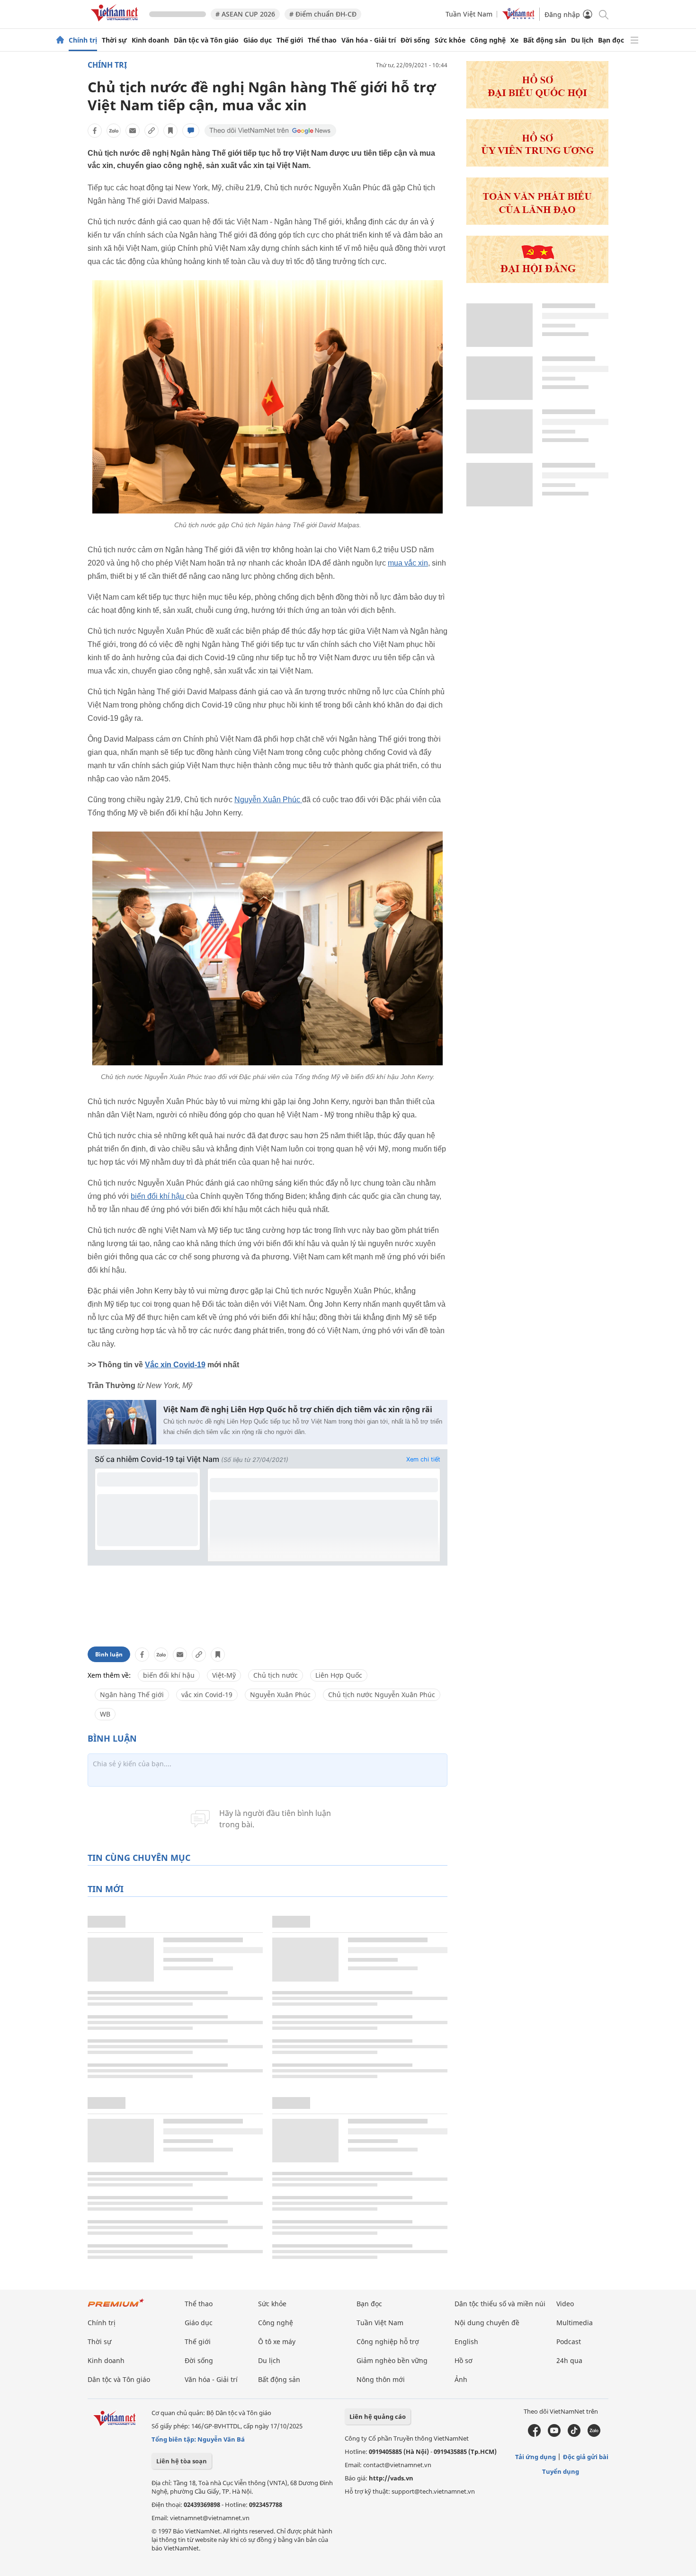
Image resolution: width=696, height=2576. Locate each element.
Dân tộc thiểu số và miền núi (500, 2304)
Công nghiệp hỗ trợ (388, 2341)
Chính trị (83, 40)
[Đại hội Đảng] (537, 280)
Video (565, 2304)
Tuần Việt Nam (469, 14)
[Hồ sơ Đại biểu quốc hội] (537, 106)
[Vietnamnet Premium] (116, 2307)
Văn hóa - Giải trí (369, 40)
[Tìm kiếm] (603, 14)
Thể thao (322, 40)
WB (105, 1714)
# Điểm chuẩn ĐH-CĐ (323, 14)
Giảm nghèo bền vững (392, 2360)
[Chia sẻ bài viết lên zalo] (114, 131)
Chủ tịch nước (276, 1675)
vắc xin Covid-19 (207, 1695)
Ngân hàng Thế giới (132, 1695)
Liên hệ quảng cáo (378, 2417)
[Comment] (191, 131)
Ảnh (461, 2379)
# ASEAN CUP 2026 (245, 14)
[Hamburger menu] (634, 40)
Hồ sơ (464, 2360)
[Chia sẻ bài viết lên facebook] (95, 131)
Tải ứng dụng (535, 2457)
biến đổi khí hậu (158, 1196)
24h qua (569, 2360)
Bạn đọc (611, 40)
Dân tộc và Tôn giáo (206, 40)
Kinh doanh (150, 40)
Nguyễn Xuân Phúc (268, 800)
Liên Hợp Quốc (339, 1675)
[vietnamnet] (116, 23)
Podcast (569, 2341)
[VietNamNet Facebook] (534, 2434)
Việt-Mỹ (224, 1675)
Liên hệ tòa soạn (182, 2461)
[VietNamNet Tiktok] (574, 2434)
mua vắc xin (408, 563)
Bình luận (109, 1654)
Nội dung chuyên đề (487, 2323)
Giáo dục (258, 40)
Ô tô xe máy (277, 2341)
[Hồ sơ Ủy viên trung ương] (537, 164)
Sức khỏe (450, 40)
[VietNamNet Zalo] (594, 2434)
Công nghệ (488, 40)
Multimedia (575, 2323)
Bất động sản (545, 40)
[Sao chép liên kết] (152, 131)
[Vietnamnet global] (518, 17)
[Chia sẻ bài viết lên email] (133, 131)
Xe (514, 40)
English (466, 2341)
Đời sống (415, 40)
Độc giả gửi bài (586, 2457)
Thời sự (114, 40)
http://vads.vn (391, 2478)
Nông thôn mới (381, 2379)
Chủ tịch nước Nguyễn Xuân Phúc (382, 1695)
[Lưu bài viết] (170, 131)
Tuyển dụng (561, 2471)
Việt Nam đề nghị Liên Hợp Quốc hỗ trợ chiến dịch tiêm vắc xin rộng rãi (298, 1410)
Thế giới (290, 40)
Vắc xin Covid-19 (175, 1365)
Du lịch (582, 40)
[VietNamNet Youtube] (554, 2434)
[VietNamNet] (60, 40)
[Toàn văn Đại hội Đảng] (537, 222)
